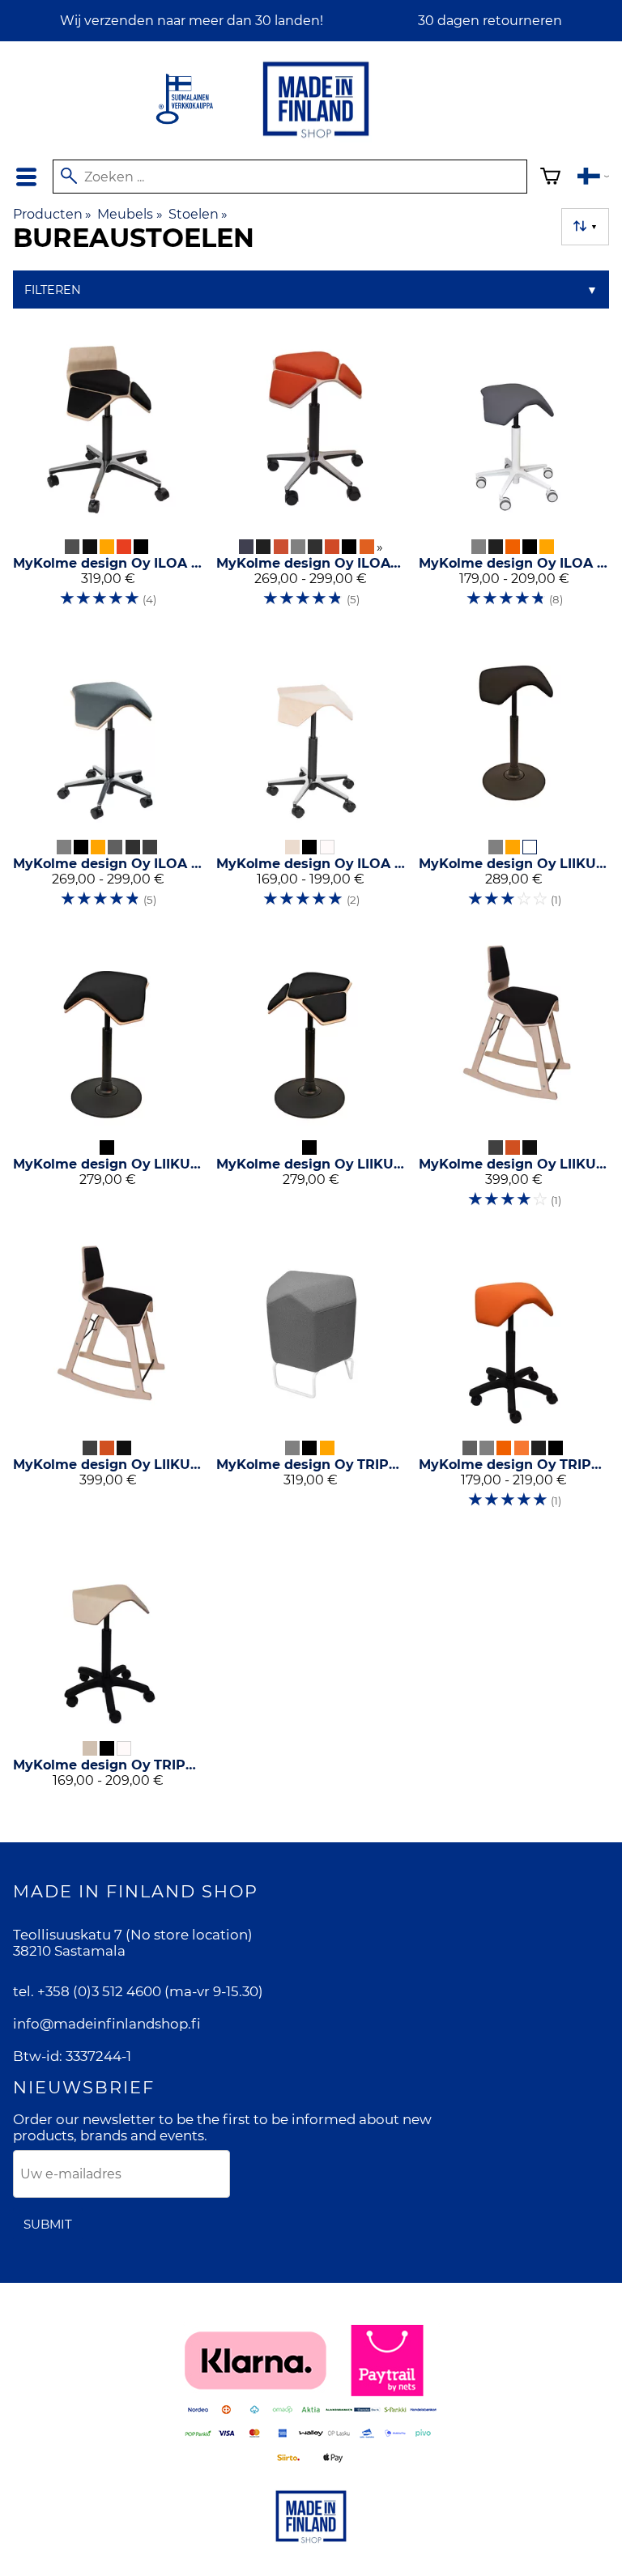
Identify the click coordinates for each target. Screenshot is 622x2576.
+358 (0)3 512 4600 (99, 1991)
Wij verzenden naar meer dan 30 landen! (192, 21)
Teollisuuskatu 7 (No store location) (133, 1935)
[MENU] (26, 177)
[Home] (316, 139)
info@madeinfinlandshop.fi (107, 2024)
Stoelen (198, 214)
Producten (52, 214)
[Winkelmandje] (550, 179)
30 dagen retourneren (490, 21)
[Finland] (593, 179)
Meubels (130, 214)
